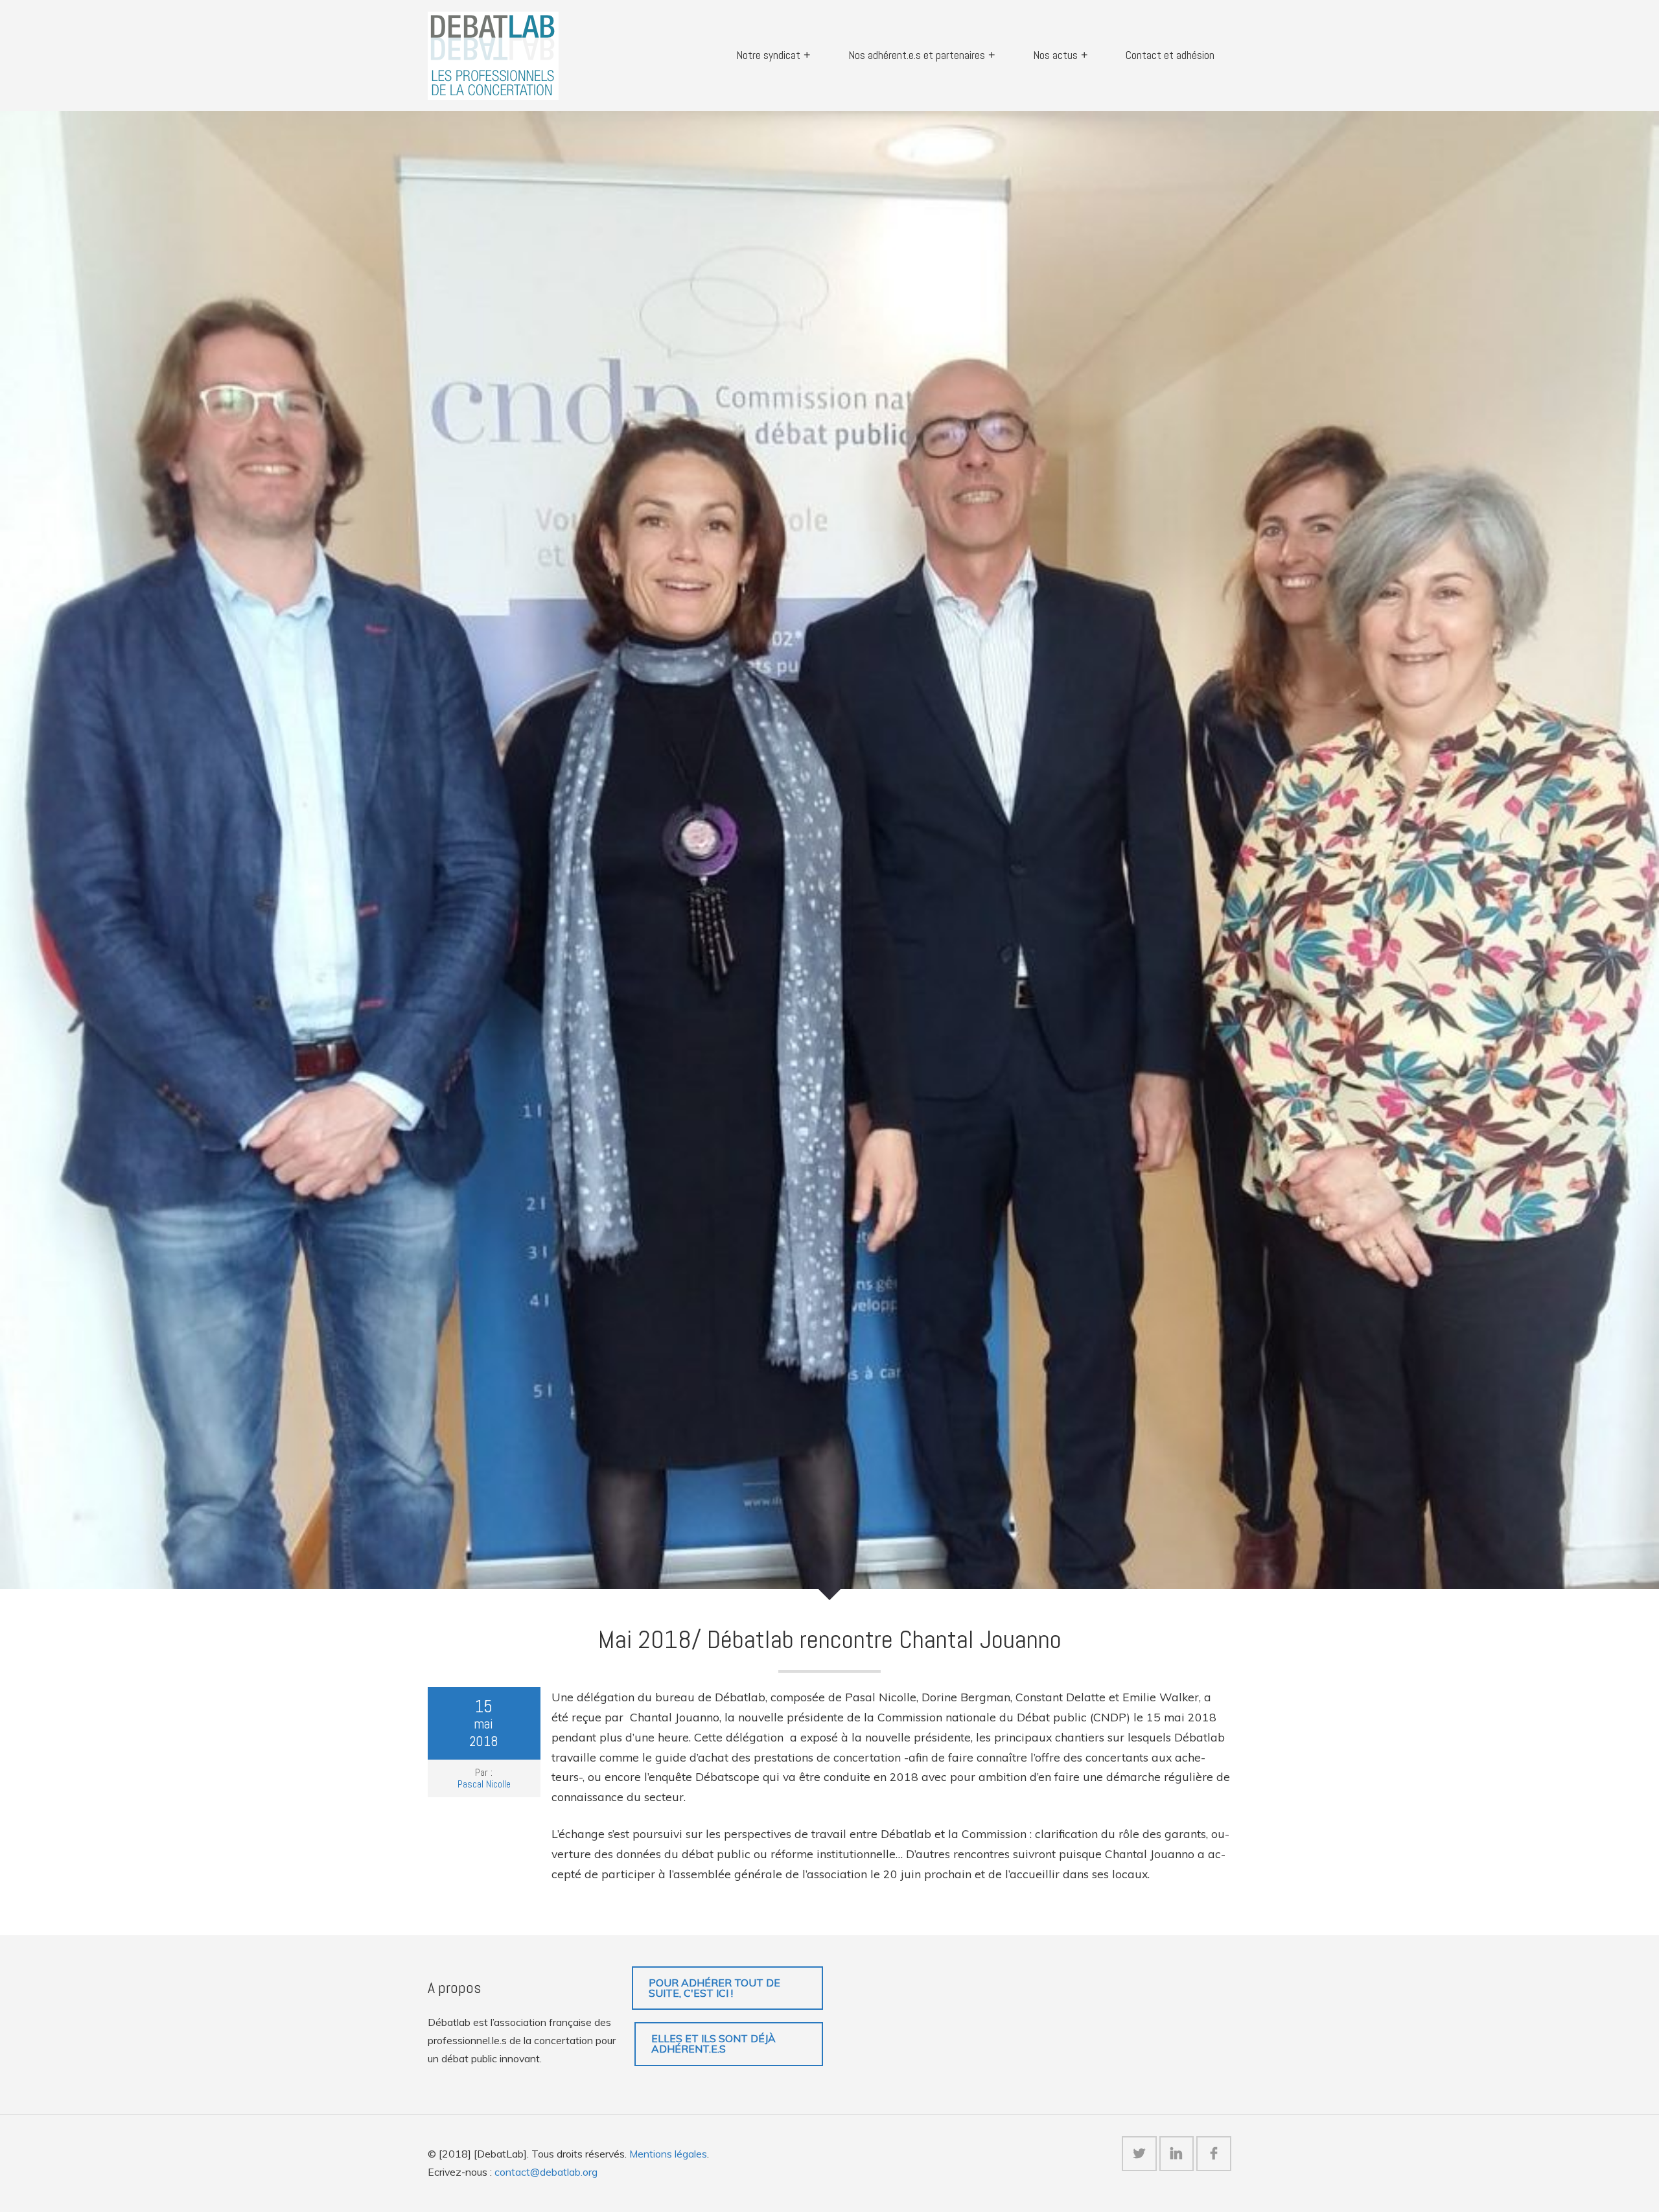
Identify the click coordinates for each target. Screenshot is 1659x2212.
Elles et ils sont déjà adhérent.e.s (713, 2043)
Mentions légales (668, 2154)
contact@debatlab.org (546, 2172)
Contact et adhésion (1170, 55)
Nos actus (1055, 55)
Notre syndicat (768, 55)
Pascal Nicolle (484, 1784)
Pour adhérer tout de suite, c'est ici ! (714, 1988)
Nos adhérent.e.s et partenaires (917, 55)
